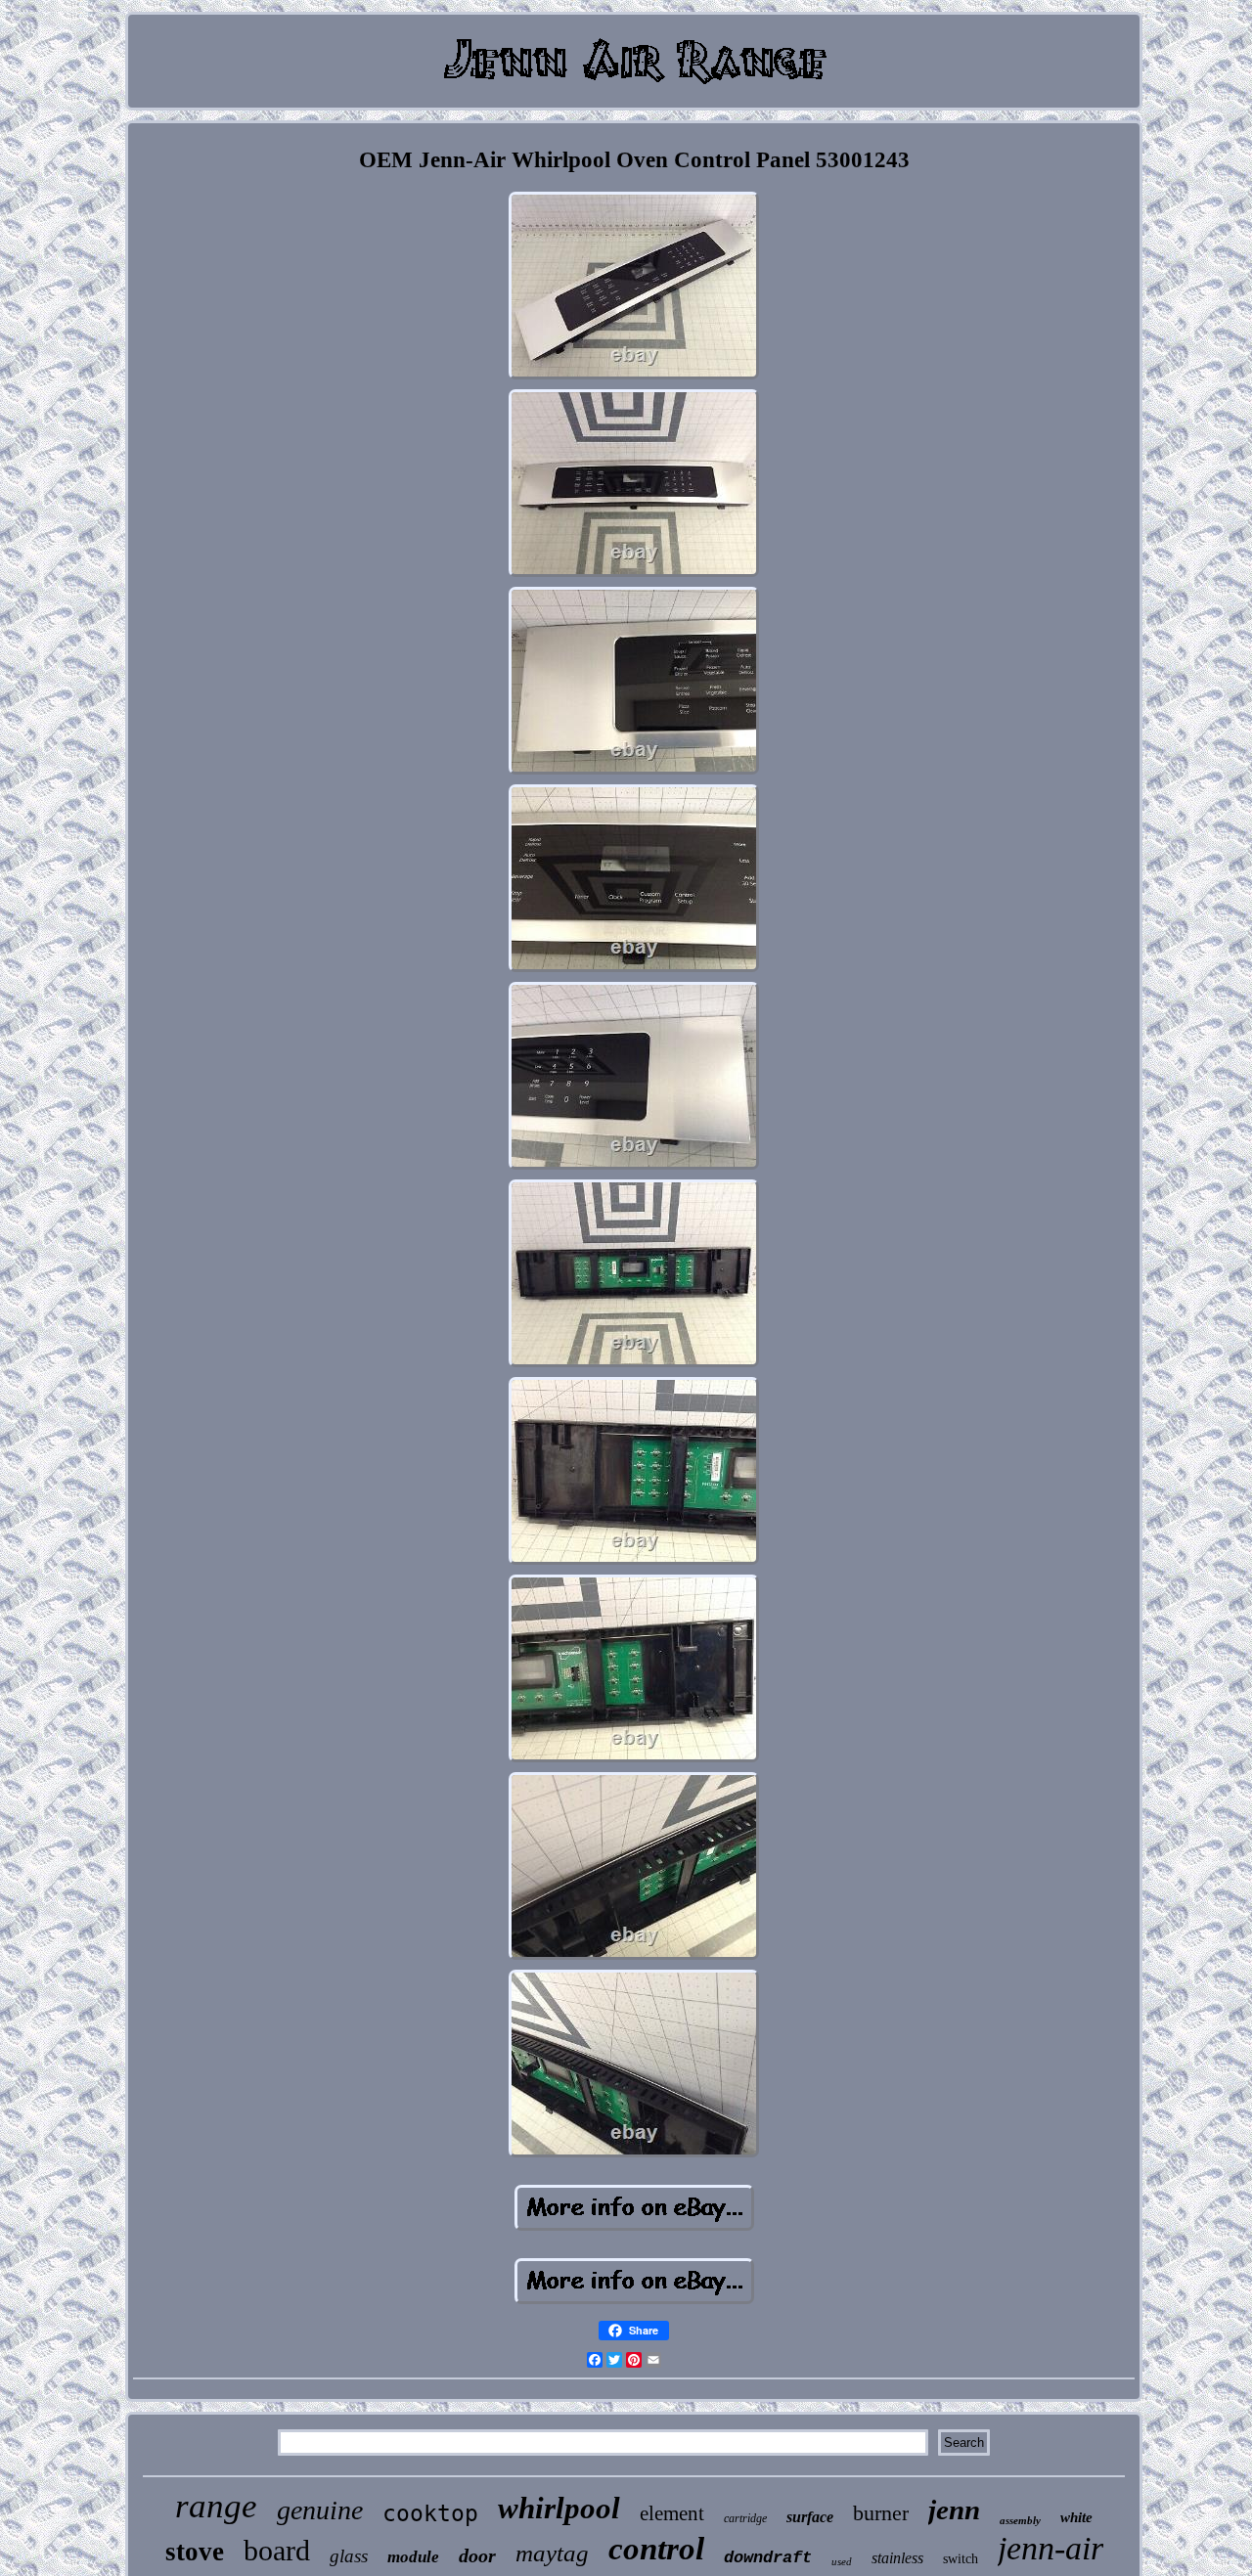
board (277, 2550)
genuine (320, 2510)
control (656, 2549)
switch (961, 2559)
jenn (954, 2509)
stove (195, 2552)
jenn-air (1051, 2548)
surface (810, 2517)
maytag (552, 2553)
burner (881, 2513)
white (1076, 2517)
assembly (1020, 2520)
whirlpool (559, 2508)
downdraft (768, 2558)
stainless (897, 2558)
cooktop (430, 2513)
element (672, 2513)
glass (349, 2556)
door (477, 2555)
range (216, 2506)
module (413, 2557)
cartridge (745, 2518)
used (842, 2561)
